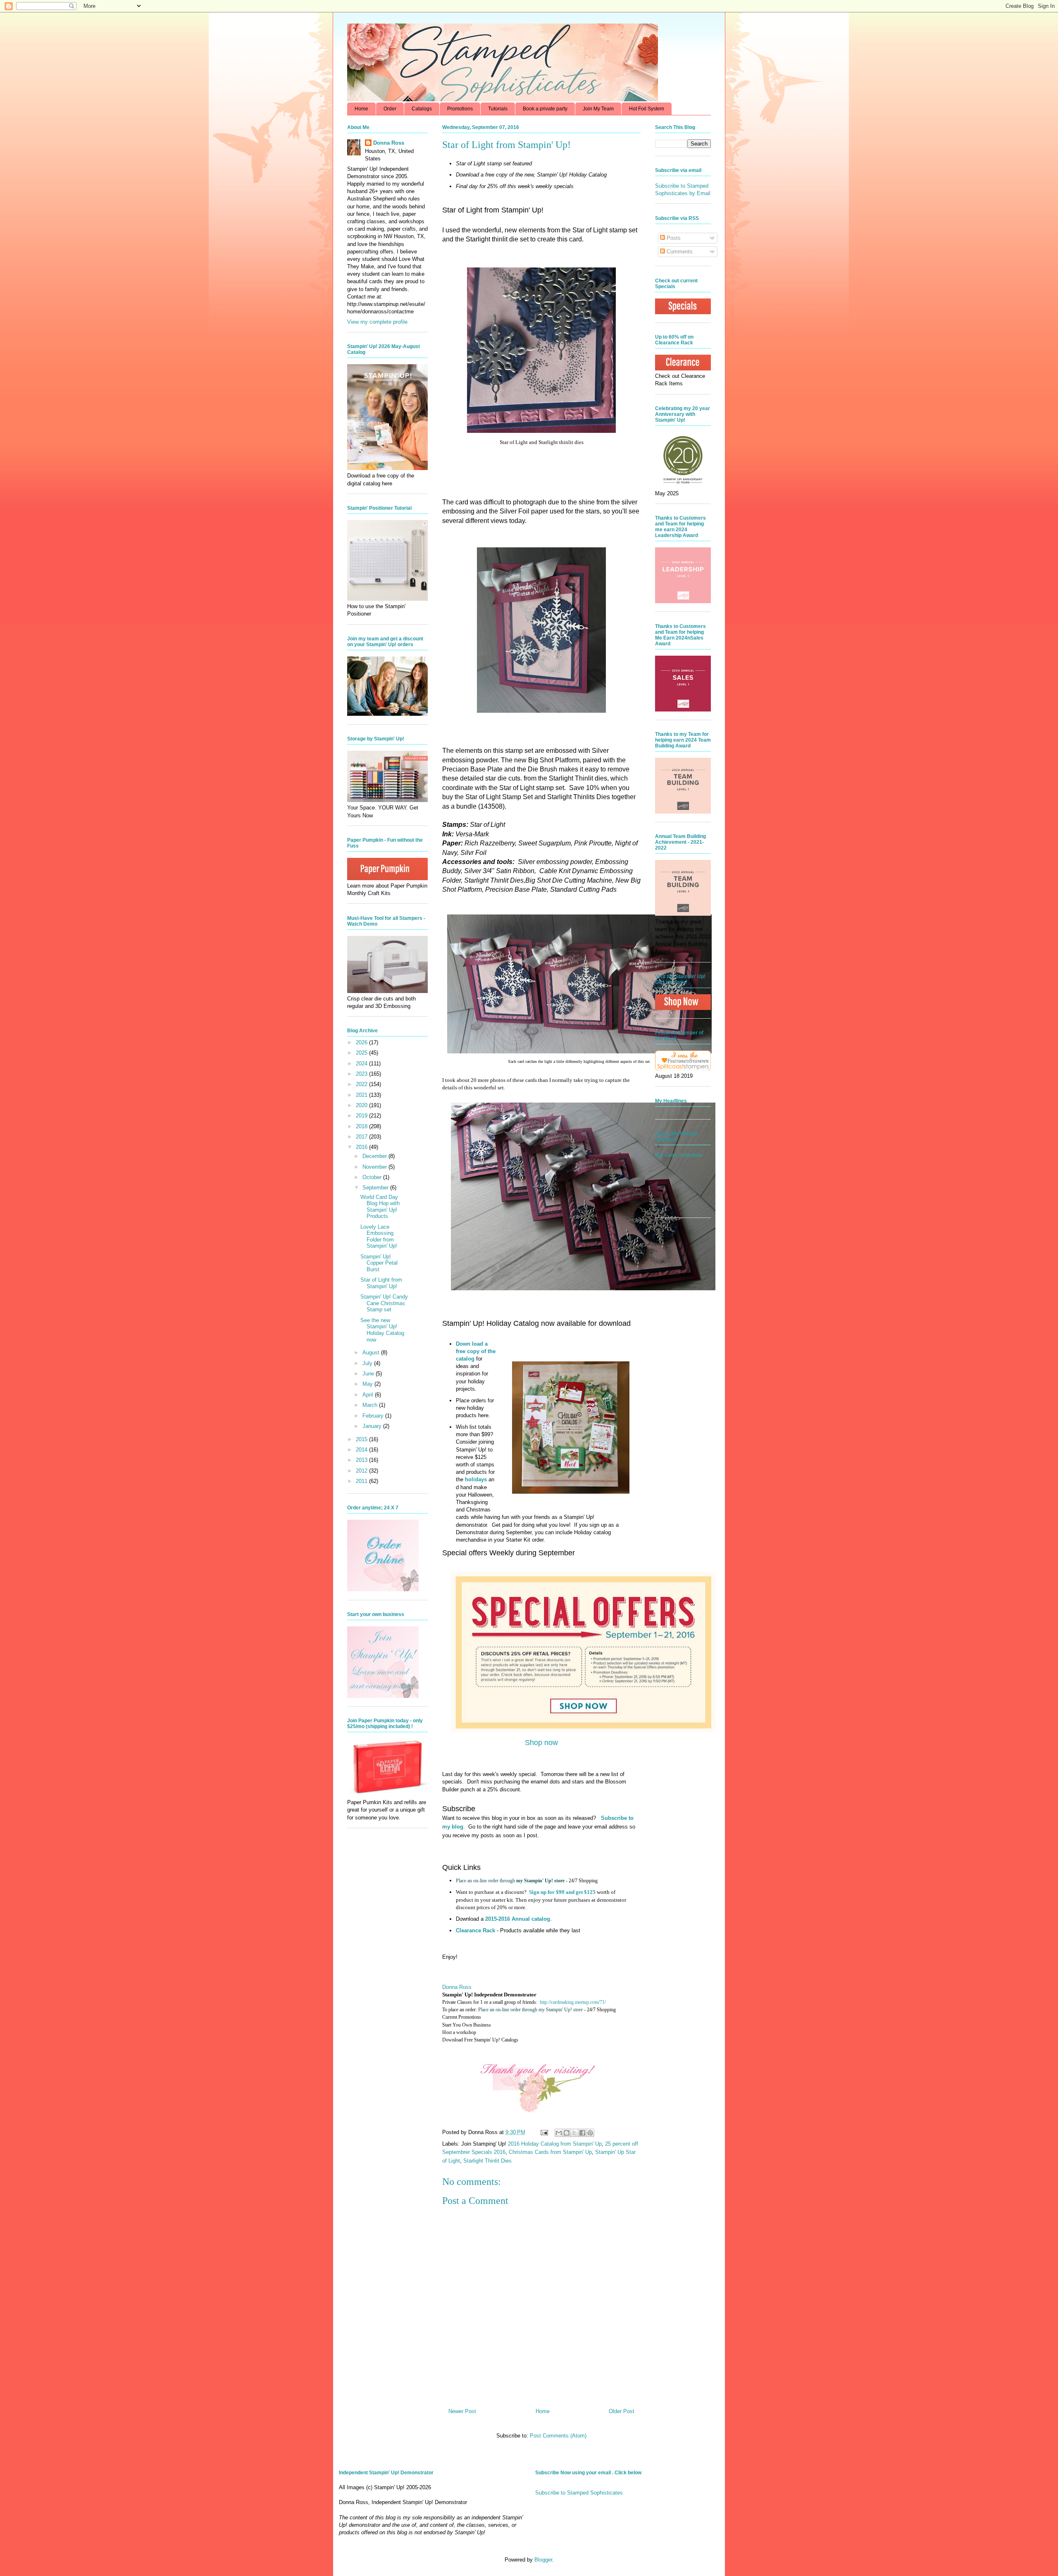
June (369, 1374)
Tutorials (498, 109)
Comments (679, 252)
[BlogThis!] (567, 2133)
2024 (362, 1064)
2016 (362, 1147)
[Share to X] (574, 2133)
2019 (362, 1116)
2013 (362, 1460)
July (368, 1363)
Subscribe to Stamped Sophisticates (579, 2493)
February (374, 1416)
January (373, 1426)
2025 (362, 1053)
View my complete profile (377, 322)
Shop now (541, 1743)
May (368, 1384)
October (373, 1177)
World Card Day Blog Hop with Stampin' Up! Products (380, 1207)
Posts (673, 238)
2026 (362, 1042)
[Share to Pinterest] (590, 2133)
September (376, 1188)
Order (390, 109)
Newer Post (462, 2411)
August (372, 1352)
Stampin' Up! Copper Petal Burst (379, 1263)
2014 (362, 1450)
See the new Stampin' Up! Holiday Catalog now (382, 1330)
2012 (362, 1471)
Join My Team (598, 109)
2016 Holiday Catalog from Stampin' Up (555, 2144)
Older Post (622, 2411)
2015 (362, 1439)
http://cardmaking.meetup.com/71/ (573, 2002)
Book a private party (545, 109)
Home (361, 109)
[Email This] (559, 2133)
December (375, 1156)
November (375, 1167)
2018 (362, 1126)
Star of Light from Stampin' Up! (381, 1283)
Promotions (460, 109)
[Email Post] (544, 2132)
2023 (362, 1074)
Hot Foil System (647, 109)
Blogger (543, 2560)
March (371, 1405)
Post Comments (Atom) (558, 2436)
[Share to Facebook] (582, 2133)
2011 (362, 1481)
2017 (362, 1137)
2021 (362, 1095)
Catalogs (422, 109)
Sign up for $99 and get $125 (562, 1892)
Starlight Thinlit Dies (487, 2161)
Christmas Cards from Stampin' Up (550, 2152)
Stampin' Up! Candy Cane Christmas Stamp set (384, 1303)
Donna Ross (457, 1987)
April (369, 1395)
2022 (362, 1084)
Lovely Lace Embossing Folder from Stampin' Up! (379, 1237)
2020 (362, 1105)
